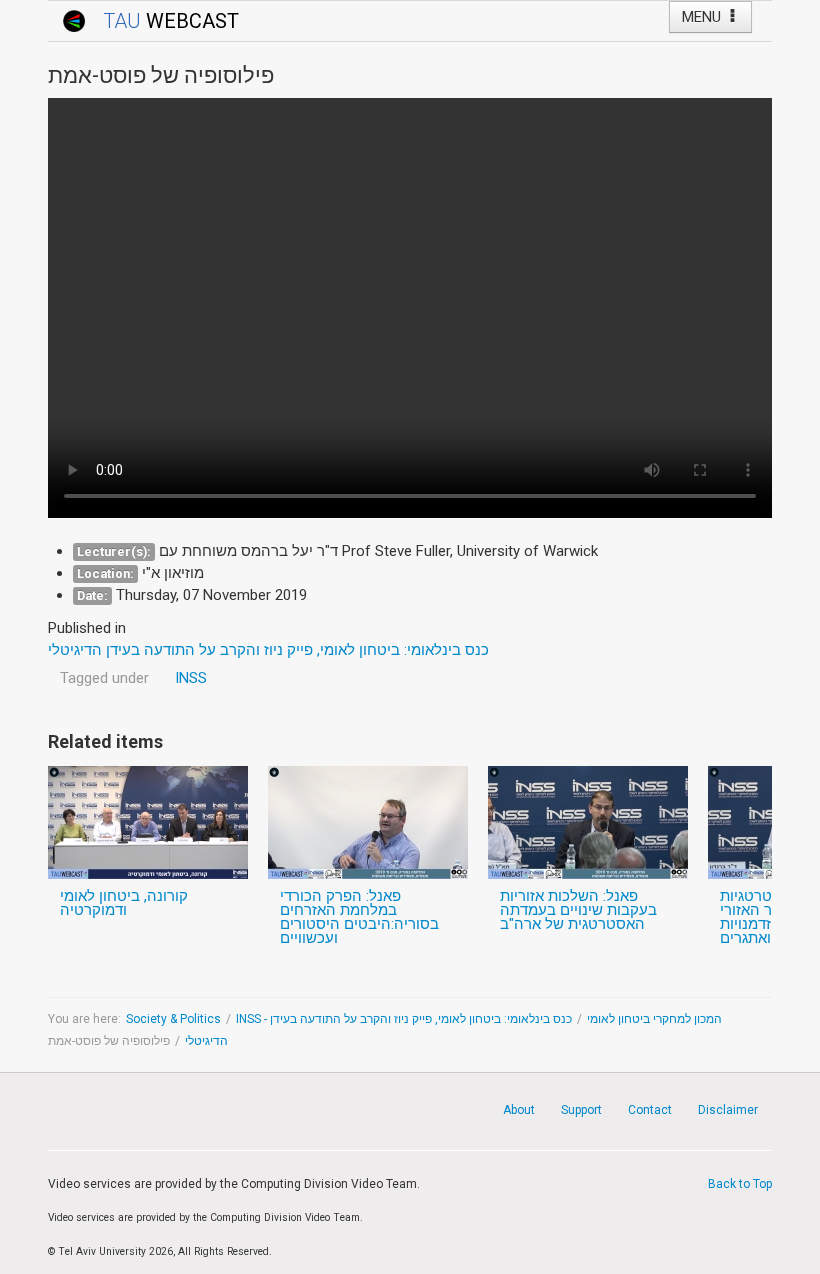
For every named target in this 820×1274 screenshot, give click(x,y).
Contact (650, 1110)
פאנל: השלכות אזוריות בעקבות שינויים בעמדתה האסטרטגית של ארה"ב (578, 910)
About (519, 1110)
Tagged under (104, 678)
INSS (191, 678)
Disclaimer (728, 1110)
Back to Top (740, 1184)
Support (581, 1110)
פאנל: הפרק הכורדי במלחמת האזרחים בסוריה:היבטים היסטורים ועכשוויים (359, 917)
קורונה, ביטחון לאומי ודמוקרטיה (124, 903)
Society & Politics (173, 1019)
